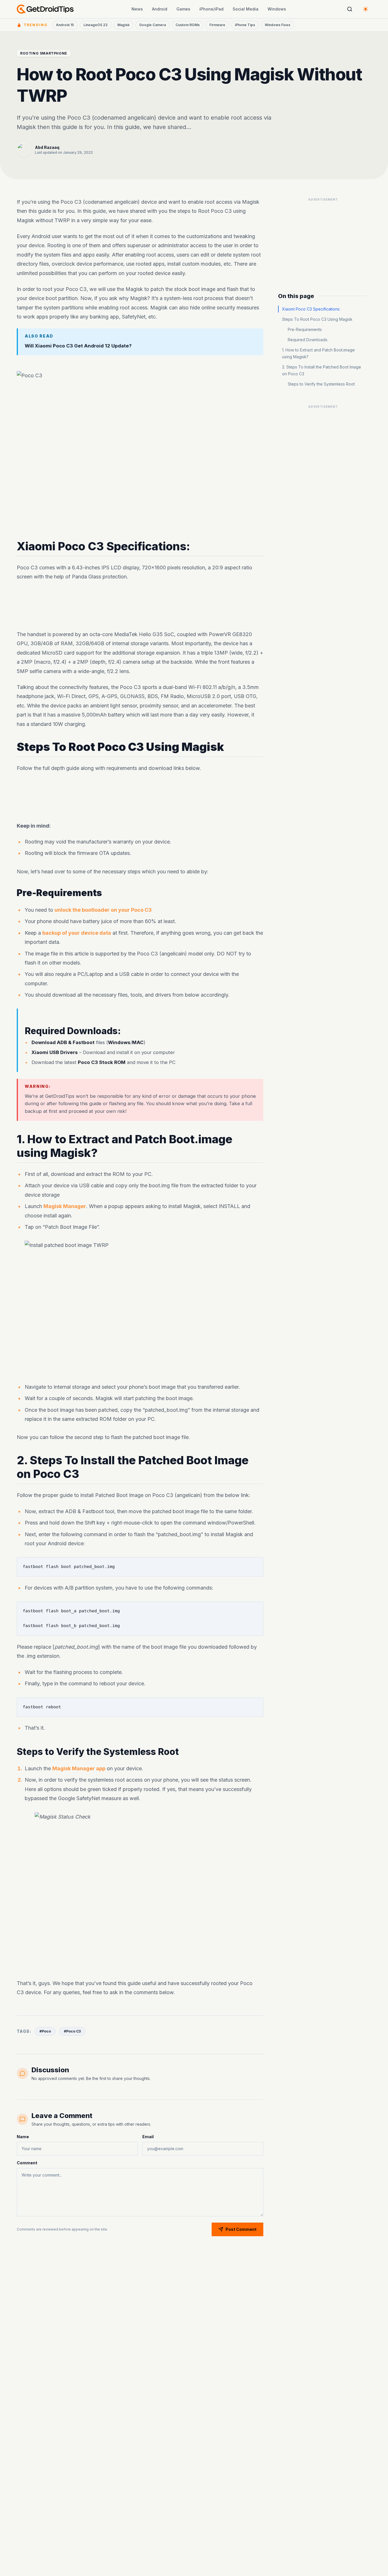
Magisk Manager (65, 1206)
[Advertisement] (140, 606)
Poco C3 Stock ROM (102, 1062)
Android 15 (65, 25)
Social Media (246, 9)
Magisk (123, 25)
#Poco (45, 2031)
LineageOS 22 (96, 25)
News (137, 9)
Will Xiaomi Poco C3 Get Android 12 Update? (78, 345)
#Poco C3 (72, 2031)
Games (183, 9)
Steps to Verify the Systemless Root (321, 384)
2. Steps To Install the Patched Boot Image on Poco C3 (322, 370)
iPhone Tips (245, 25)
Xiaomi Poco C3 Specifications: (311, 309)
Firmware (217, 25)
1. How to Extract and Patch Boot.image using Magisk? (318, 353)
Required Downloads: (308, 340)
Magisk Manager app (79, 1768)
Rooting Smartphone (44, 53)
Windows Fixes (278, 25)
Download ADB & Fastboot (63, 1043)
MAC (138, 1043)
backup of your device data (77, 933)
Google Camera (153, 25)
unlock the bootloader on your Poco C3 (103, 910)
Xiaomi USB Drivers (55, 1053)
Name (23, 2137)
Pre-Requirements (305, 329)
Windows (277, 9)
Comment (27, 2163)
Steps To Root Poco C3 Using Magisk (317, 319)
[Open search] (350, 9)
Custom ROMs (188, 25)
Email (148, 2137)
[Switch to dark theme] (366, 9)
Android (160, 9)
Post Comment (241, 2229)
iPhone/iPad (211, 9)
